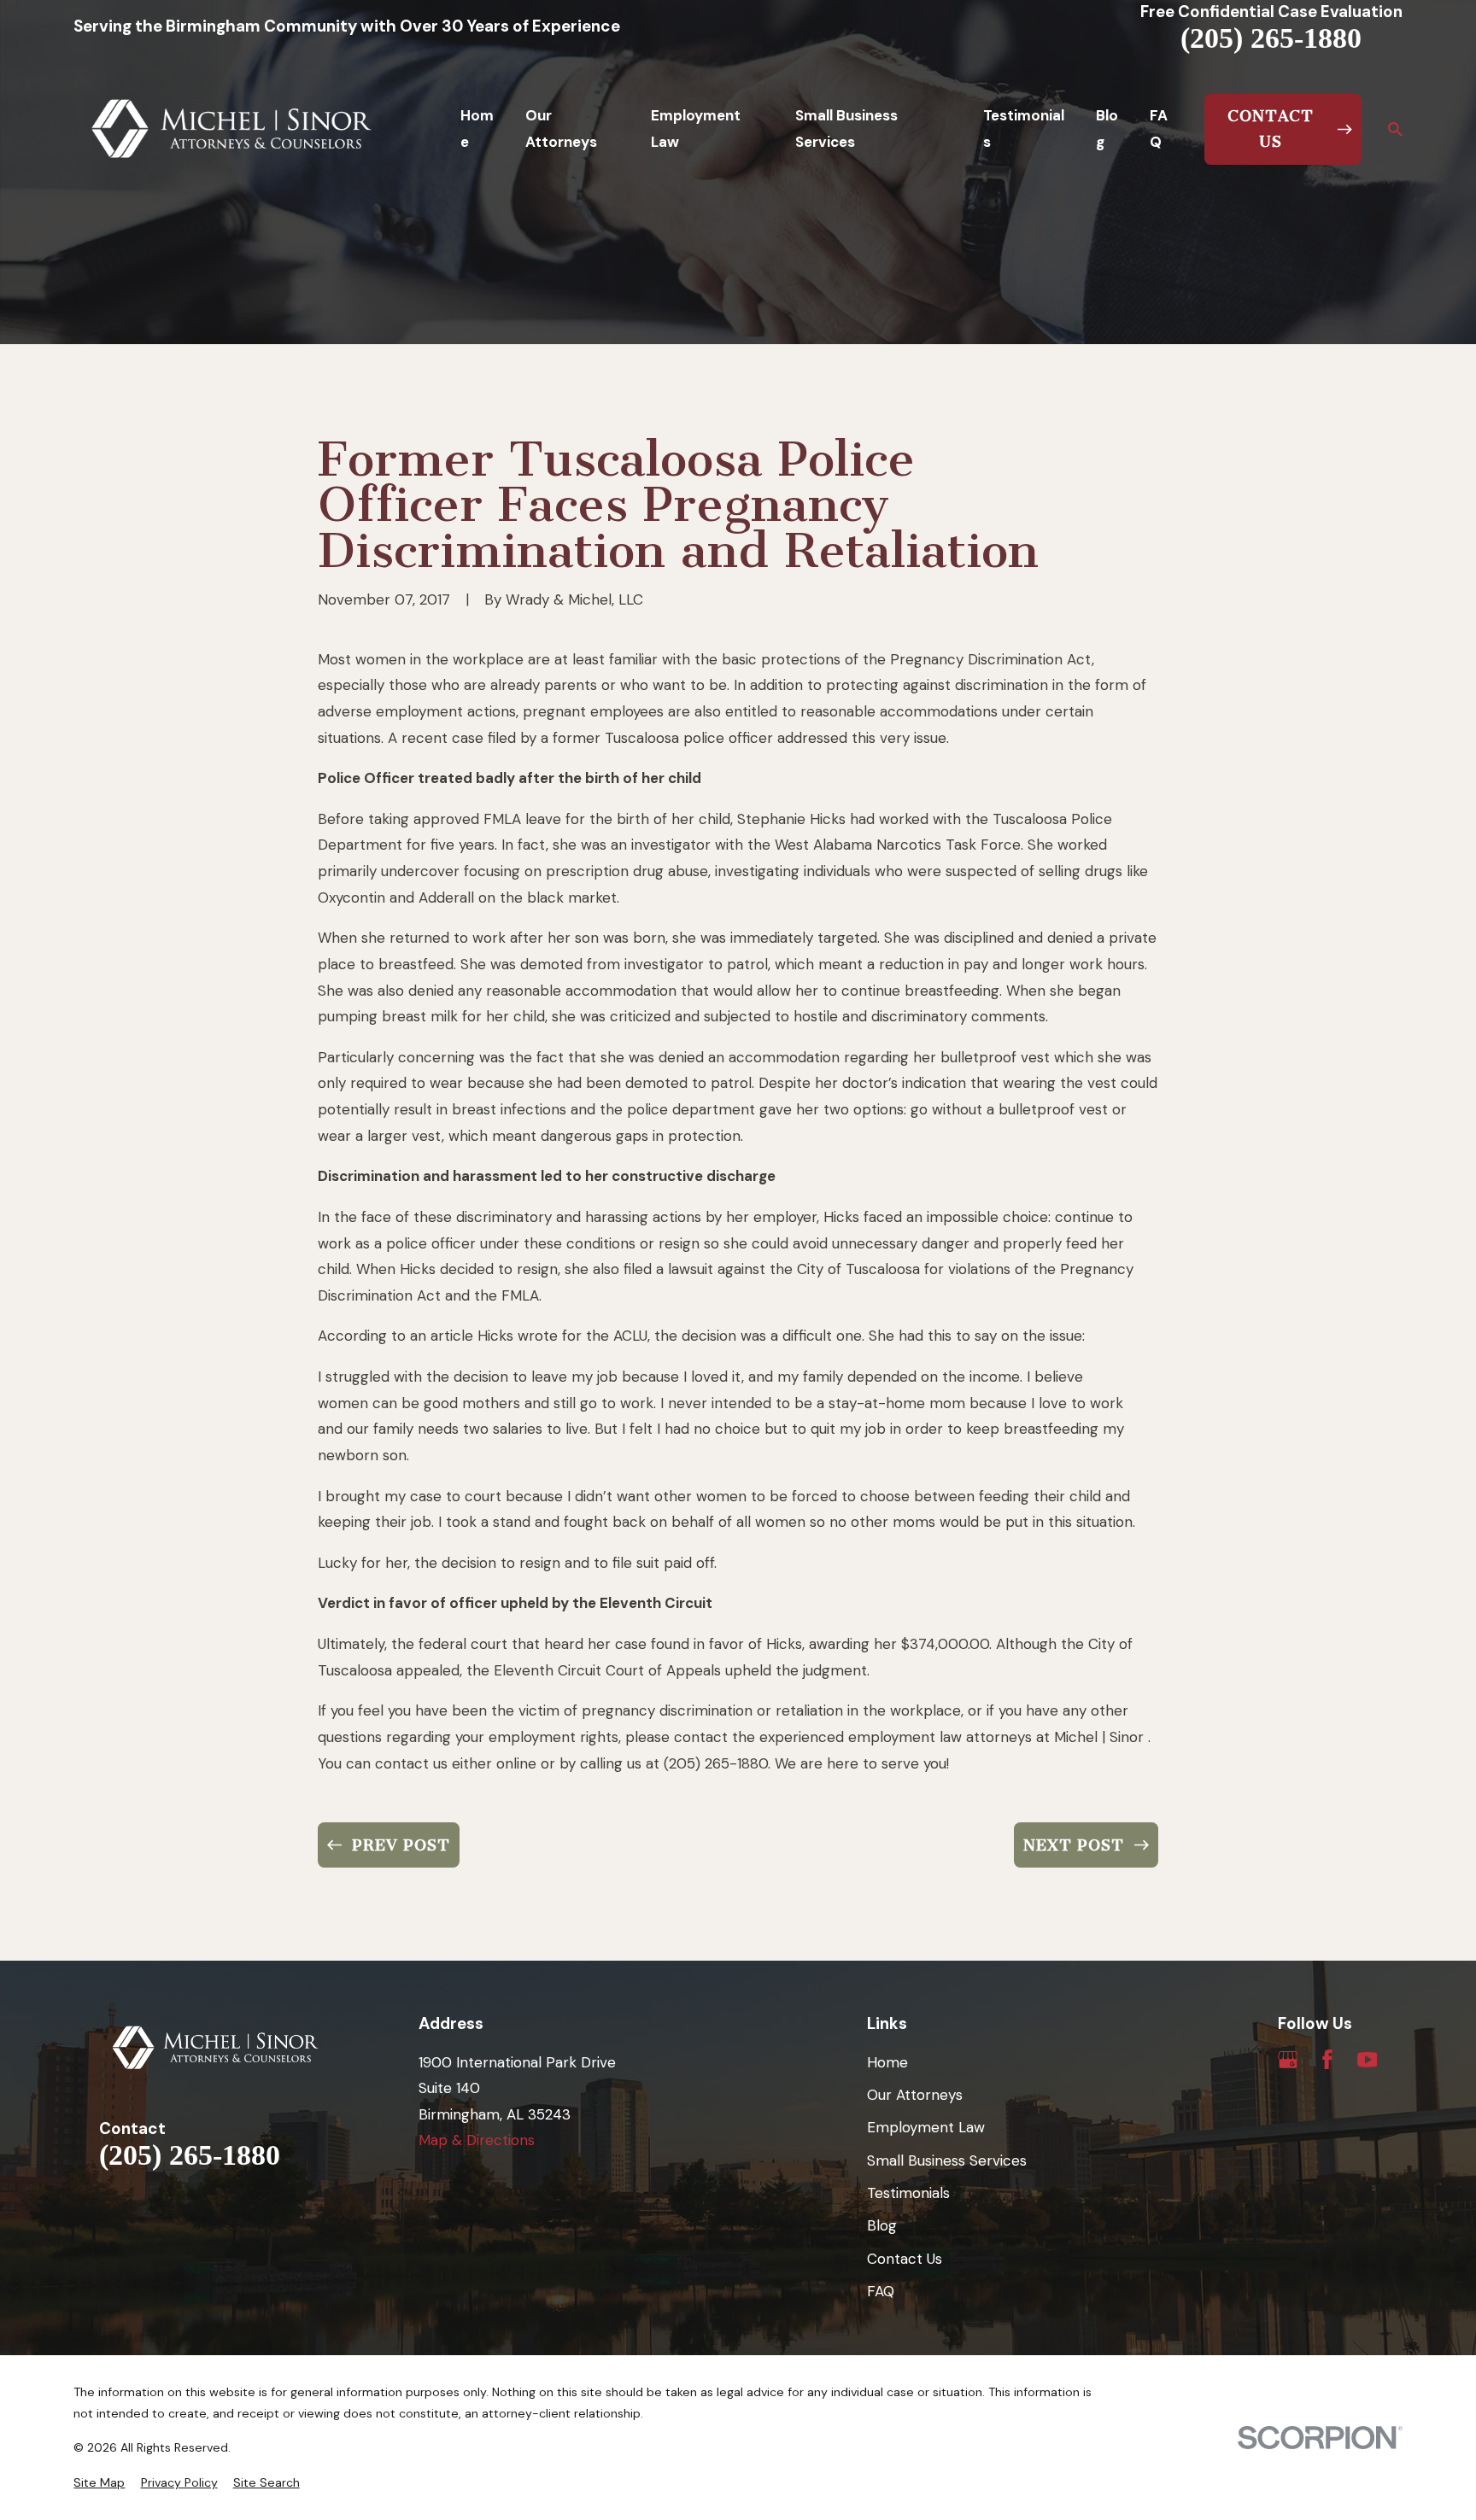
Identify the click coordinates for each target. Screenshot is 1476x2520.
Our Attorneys (915, 2095)
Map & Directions (477, 2140)
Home (887, 2062)
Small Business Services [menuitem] (846, 129)
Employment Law (926, 2127)
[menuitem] (99, 2483)
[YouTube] (1368, 2060)
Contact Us (905, 2259)
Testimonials (908, 2193)
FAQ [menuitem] (1159, 129)
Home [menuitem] (477, 129)
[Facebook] (1327, 2060)
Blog (882, 2225)
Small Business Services (947, 2160)
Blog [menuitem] (1107, 129)
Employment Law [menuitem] (696, 129)
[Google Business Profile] (1288, 2060)
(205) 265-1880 (1271, 38)
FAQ (881, 2291)
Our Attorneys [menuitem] (561, 129)
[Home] (232, 129)
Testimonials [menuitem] (1024, 129)
